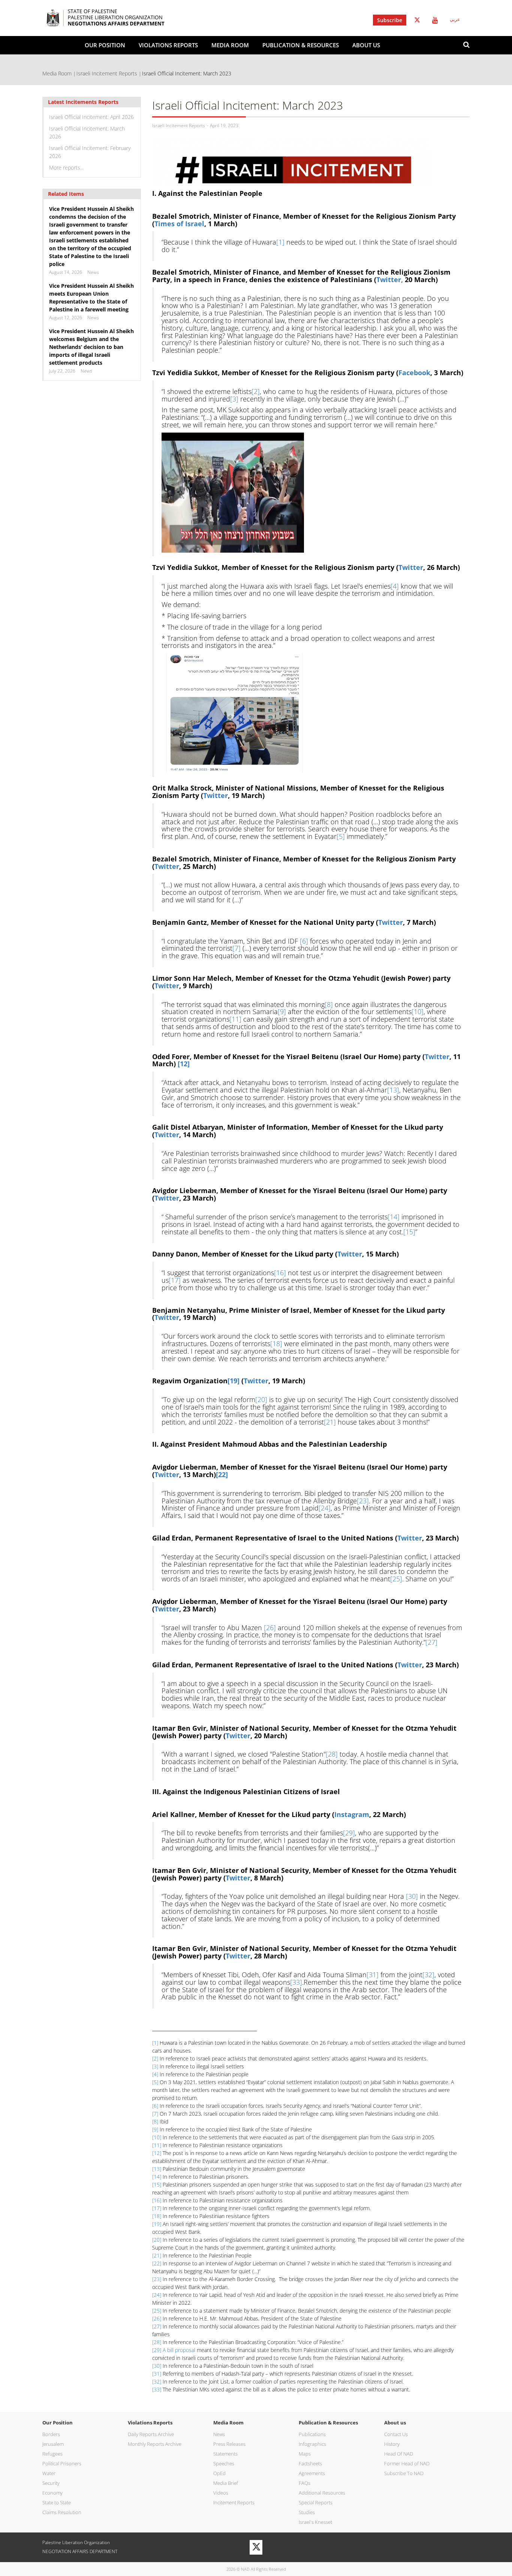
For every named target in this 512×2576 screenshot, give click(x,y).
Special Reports (316, 2502)
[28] (332, 1754)
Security (51, 2483)
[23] (363, 1501)
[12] (157, 2153)
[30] (412, 1896)
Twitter (417, 20)
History (392, 2444)
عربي (455, 20)
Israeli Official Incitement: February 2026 (90, 152)
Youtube (435, 20)
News (219, 2434)
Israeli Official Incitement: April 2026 (91, 117)
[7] (237, 948)
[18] (276, 1344)
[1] (280, 242)
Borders (51, 2434)
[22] (157, 2263)
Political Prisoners (62, 2463)
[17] (175, 1280)
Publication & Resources (301, 45)
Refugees (52, 2454)
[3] (234, 399)
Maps (305, 2454)
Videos (221, 2493)
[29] (349, 1833)
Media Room (230, 45)
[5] (341, 836)
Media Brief (226, 2483)
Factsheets (310, 2463)
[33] (296, 1982)
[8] (329, 1004)
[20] (261, 1399)
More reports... (66, 168)
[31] (373, 1975)
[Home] (117, 18)
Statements (225, 2454)
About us (366, 45)
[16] (280, 1273)
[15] (409, 1232)
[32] (428, 1975)
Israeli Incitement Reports (107, 73)
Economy (52, 2493)
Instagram (352, 1814)
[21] (330, 1422)
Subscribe (390, 20)
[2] (256, 391)
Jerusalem (53, 2444)
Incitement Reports (234, 2502)
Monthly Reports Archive (155, 2444)
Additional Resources (322, 2493)
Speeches (224, 2463)
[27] (431, 1642)
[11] (235, 1019)
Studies (307, 2512)
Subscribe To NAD (404, 2473)
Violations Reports (168, 45)
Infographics (312, 2444)
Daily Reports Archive (151, 2434)
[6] (304, 941)
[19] (157, 2224)
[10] (418, 1011)
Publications (312, 2434)
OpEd (219, 2473)
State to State (57, 2502)
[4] (395, 586)
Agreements (312, 2473)
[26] (270, 1628)
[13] (393, 1090)
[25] (396, 1579)
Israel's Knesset (315, 2522)
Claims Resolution (62, 2512)
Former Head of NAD (407, 2463)
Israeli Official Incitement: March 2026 (87, 132)
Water (49, 2473)
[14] (394, 1217)
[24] (325, 1508)
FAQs (305, 2483)
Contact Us (396, 2434)
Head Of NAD (399, 2454)
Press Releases (229, 2444)
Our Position (105, 45)
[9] (282, 1011)
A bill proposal (179, 2350)
